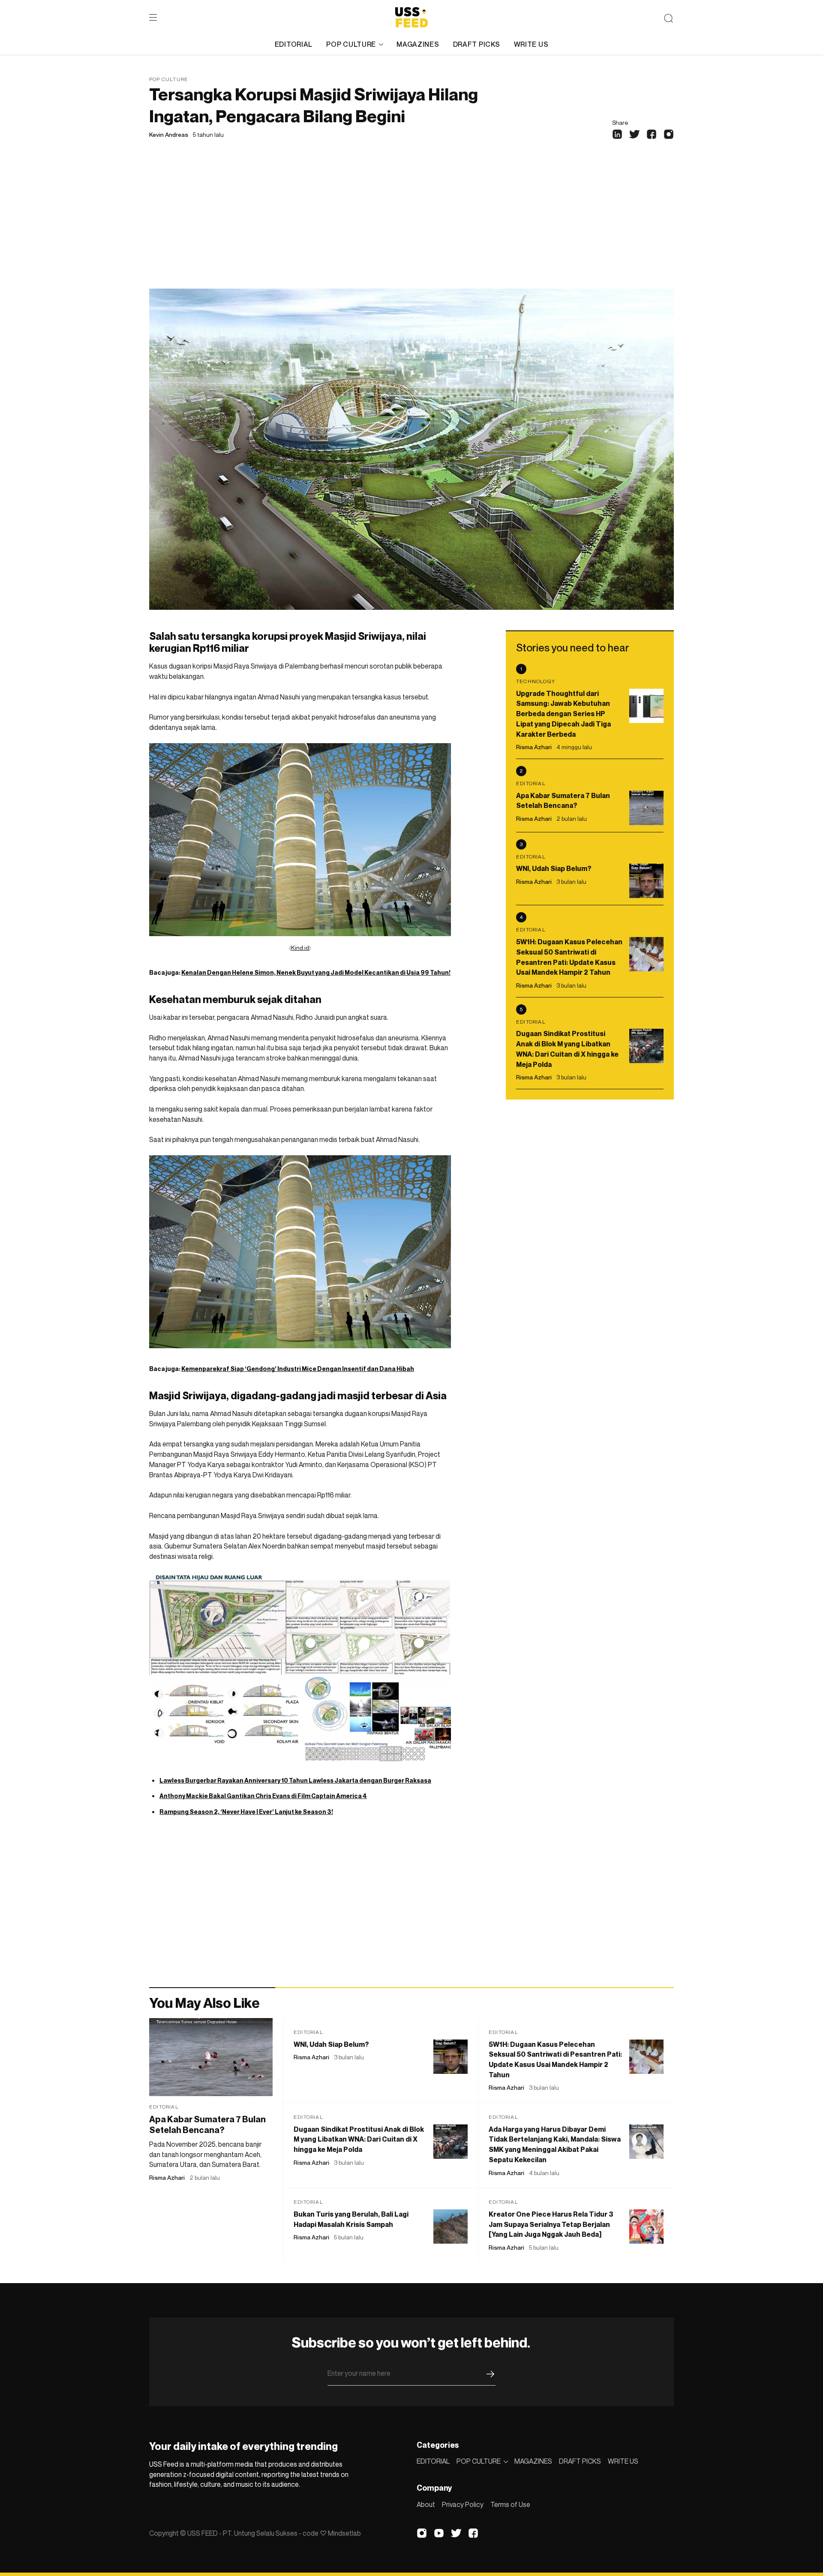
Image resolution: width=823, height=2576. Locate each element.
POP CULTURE (351, 44)
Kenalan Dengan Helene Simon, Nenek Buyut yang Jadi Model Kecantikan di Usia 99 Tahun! (316, 972)
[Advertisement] (411, 224)
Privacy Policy (463, 2504)
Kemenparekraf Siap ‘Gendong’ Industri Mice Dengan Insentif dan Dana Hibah (298, 1369)
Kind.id (300, 948)
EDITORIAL (294, 44)
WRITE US (531, 44)
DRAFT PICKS (477, 44)
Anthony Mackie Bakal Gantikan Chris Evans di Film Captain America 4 (263, 1796)
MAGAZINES (418, 44)
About (426, 2504)
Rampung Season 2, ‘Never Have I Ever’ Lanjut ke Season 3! (246, 1812)
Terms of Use (510, 2504)
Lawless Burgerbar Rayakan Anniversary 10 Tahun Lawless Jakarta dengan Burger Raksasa (295, 1780)
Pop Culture (169, 79)
